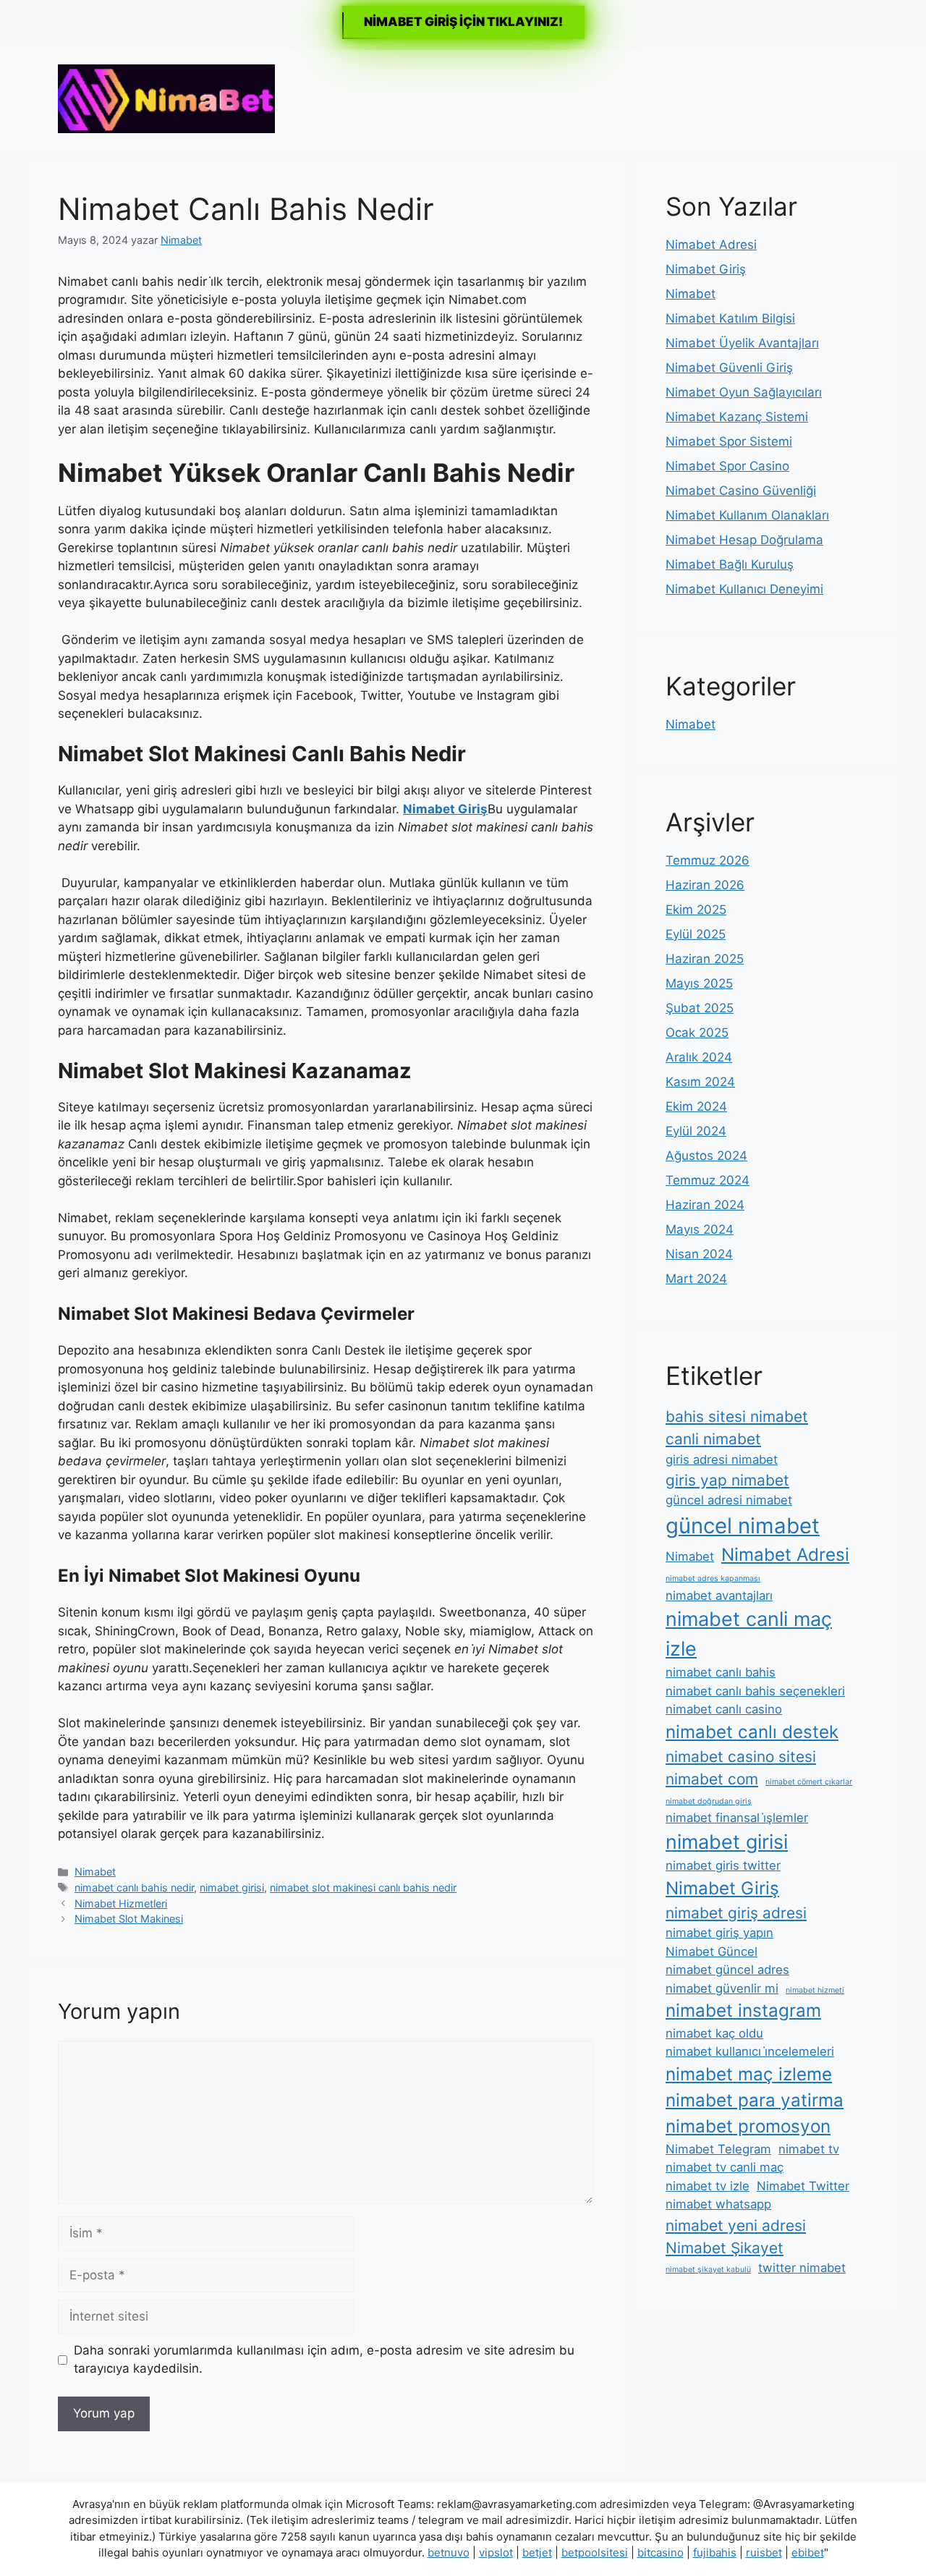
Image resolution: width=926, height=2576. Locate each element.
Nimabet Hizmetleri (121, 1903)
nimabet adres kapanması (713, 1579)
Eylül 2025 (696, 934)
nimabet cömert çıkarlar (809, 1782)
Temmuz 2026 (708, 860)
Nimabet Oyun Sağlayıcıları (744, 392)
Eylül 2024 (696, 1131)
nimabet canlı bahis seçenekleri (755, 1691)
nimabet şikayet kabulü (708, 2270)
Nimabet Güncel (712, 1952)
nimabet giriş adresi (736, 1913)
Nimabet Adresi (711, 245)
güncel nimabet (743, 1526)
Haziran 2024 (705, 1205)
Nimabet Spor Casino (727, 466)
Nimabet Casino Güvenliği (741, 491)
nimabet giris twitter (723, 1865)
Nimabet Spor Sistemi (729, 441)
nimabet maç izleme (749, 2074)
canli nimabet (713, 1439)
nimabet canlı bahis (721, 1672)
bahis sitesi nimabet (737, 1416)
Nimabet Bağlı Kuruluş (730, 564)
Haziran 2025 (705, 959)
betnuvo (449, 2552)
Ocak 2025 (697, 1033)
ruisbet (764, 2552)
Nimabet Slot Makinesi (129, 1919)
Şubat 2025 (700, 1008)
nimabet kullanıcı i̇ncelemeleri (750, 2051)
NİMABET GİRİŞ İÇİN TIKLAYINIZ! (463, 22)
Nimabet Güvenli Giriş (729, 368)
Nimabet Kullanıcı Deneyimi (744, 589)
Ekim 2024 (696, 1106)
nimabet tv (809, 2149)
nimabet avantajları (719, 1596)
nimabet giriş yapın (719, 1933)
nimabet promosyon (748, 2126)
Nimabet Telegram (718, 2149)
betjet (537, 2552)
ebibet (808, 2552)
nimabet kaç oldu (714, 2033)
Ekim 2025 (696, 910)
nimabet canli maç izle (749, 1634)
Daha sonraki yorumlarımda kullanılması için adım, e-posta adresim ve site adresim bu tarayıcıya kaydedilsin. (324, 2360)
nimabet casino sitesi (741, 1757)
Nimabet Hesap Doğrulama (744, 540)
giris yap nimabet (727, 1480)
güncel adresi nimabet (729, 1500)
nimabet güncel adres (727, 1970)
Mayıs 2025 (699, 983)
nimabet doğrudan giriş (709, 1801)
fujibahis (715, 2552)
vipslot (496, 2552)
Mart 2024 (696, 1279)
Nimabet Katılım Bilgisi (730, 318)
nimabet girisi (232, 1887)
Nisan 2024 (699, 1254)
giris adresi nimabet (722, 1459)
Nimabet (95, 1872)
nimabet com (712, 1779)
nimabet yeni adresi (736, 2225)
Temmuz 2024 (708, 1180)
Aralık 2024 (699, 1057)
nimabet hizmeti (815, 1990)
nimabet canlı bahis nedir (134, 1887)
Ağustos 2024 (706, 1156)
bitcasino (660, 2552)
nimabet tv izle (708, 2186)
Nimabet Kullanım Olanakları (747, 515)
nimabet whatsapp (718, 2204)
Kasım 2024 (700, 1082)
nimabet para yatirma (755, 2100)
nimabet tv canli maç (725, 2167)
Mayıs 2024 (700, 1229)
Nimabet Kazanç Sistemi (737, 417)
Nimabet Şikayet (725, 2248)
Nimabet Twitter (803, 2186)
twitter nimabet (802, 2268)
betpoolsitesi (595, 2552)
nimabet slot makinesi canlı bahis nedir (363, 1887)
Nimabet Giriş (706, 269)
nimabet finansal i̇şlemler (737, 1818)
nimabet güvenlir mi (722, 1988)
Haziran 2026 (705, 885)
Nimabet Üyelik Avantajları (742, 343)
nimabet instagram (743, 2011)
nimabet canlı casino (724, 1709)
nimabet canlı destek (752, 1732)
